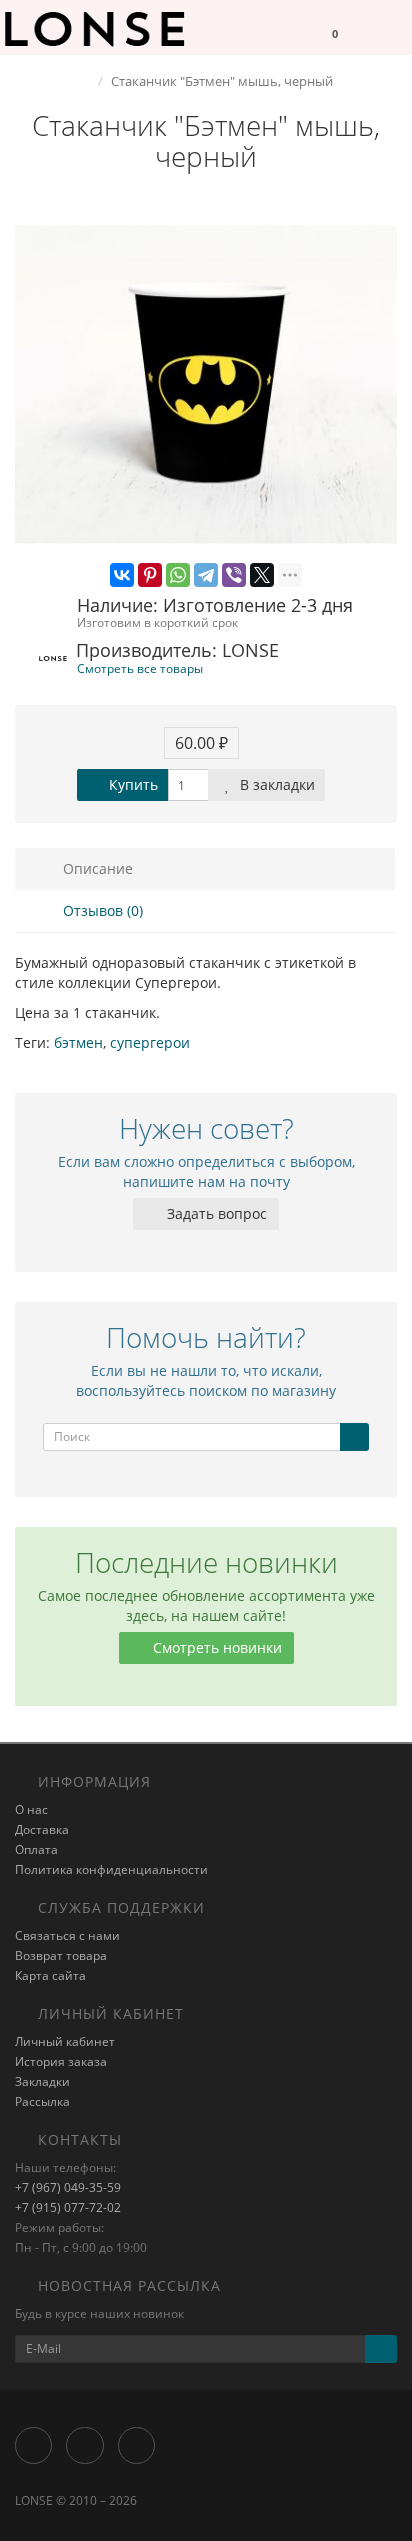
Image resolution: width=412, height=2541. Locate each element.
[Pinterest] (150, 575)
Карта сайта (50, 1975)
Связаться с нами (67, 1935)
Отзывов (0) (101, 910)
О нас (31, 1809)
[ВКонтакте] (122, 575)
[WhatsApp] (178, 575)
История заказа (61, 2061)
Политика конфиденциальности (111, 1869)
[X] (262, 575)
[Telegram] (206, 575)
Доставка (42, 1829)
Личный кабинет (65, 2041)
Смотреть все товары (140, 668)
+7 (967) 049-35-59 (68, 2187)
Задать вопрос (215, 1213)
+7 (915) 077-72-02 (68, 2207)
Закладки (42, 2081)
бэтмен (78, 1042)
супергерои (150, 1042)
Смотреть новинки (215, 1647)
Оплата (36, 1849)
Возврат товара (61, 1955)
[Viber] (234, 575)
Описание (96, 868)
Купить (131, 784)
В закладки (275, 784)
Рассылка (42, 2101)
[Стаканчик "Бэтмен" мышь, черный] (206, 385)
